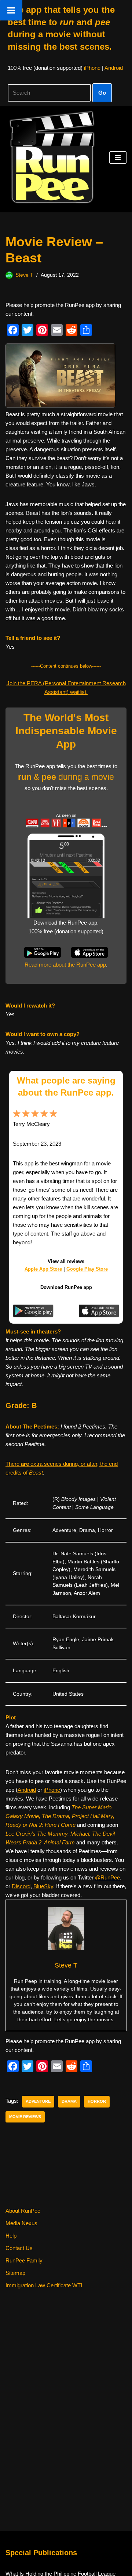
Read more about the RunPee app (65, 965)
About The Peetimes (31, 1427)
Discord (21, 1886)
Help (11, 2236)
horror (97, 2101)
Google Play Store (87, 1269)
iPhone (92, 68)
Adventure (38, 2101)
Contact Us (19, 2248)
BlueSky (43, 1886)
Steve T (24, 275)
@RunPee (107, 1877)
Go (102, 93)
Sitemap (15, 2273)
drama (69, 2101)
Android (114, 68)
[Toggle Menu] (11, 10)
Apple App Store (43, 1269)
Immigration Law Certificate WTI (44, 2285)
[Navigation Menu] (118, 158)
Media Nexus (21, 2223)
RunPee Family (24, 2260)
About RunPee (23, 2211)
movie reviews (25, 2117)
